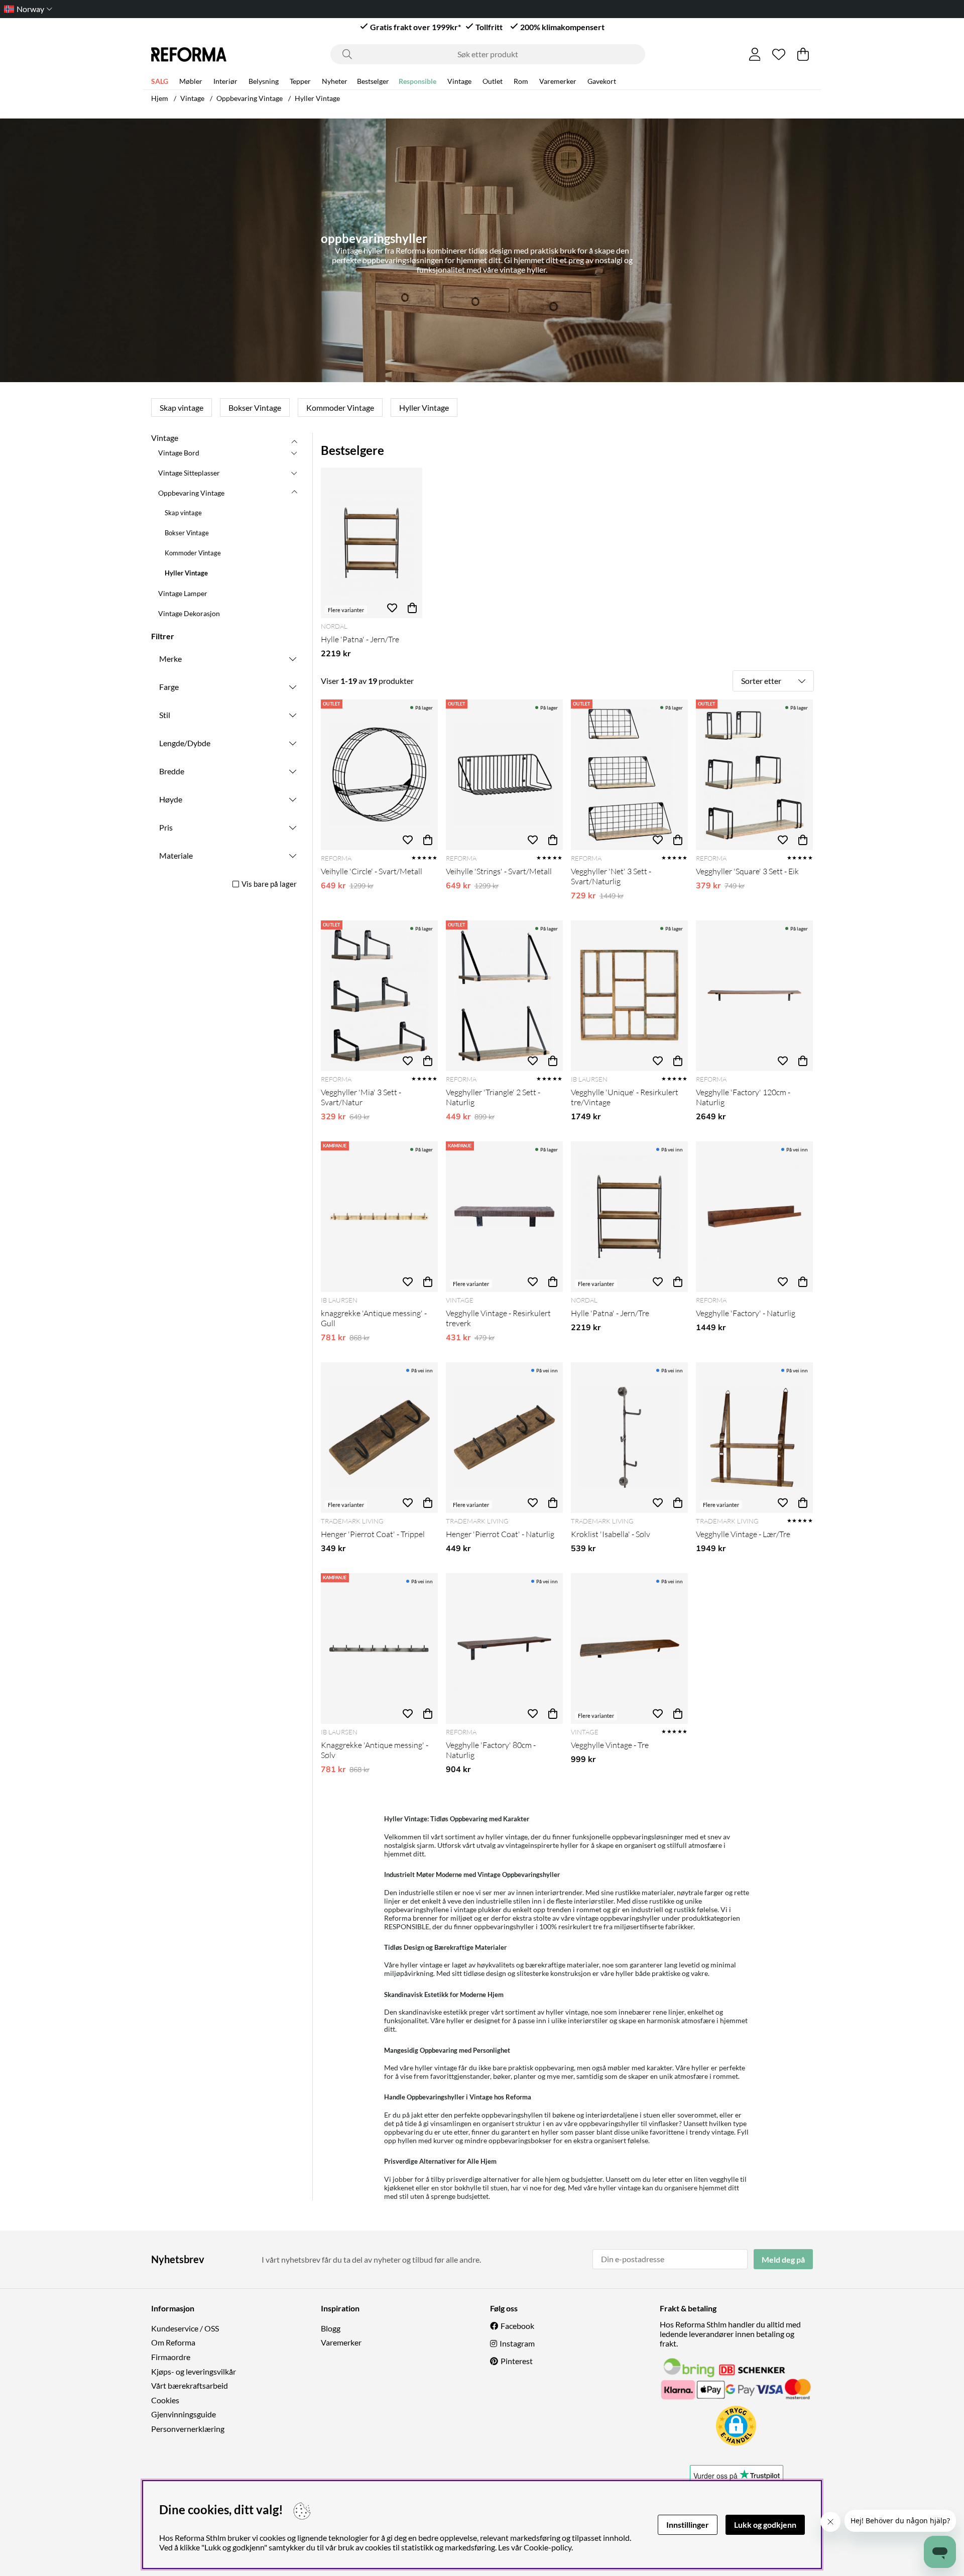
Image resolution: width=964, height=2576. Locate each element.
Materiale (176, 855)
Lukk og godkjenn (765, 2525)
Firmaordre (171, 2357)
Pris (166, 827)
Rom (521, 81)
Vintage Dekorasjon (189, 613)
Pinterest (517, 2361)
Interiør (225, 81)
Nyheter (335, 81)
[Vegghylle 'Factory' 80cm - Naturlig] (504, 1649)
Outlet (493, 81)
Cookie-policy (548, 2547)
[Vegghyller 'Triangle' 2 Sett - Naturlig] (504, 996)
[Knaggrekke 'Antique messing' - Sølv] (379, 1649)
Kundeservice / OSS (185, 2328)
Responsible (417, 81)
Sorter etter (761, 681)
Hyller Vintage (317, 98)
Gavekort (602, 81)
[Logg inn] (755, 54)
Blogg (331, 2328)
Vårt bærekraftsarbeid (190, 2385)
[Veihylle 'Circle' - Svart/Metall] (379, 775)
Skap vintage (182, 407)
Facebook (517, 2326)
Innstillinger (688, 2525)
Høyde (171, 799)
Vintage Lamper (183, 593)
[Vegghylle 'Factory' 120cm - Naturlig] (754, 996)
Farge (169, 687)
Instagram (517, 2343)
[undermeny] (294, 452)
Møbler (191, 81)
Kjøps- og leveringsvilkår (194, 2371)
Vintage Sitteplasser (189, 473)
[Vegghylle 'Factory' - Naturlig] (754, 1217)
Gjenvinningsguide (184, 2414)
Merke (170, 659)
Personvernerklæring (188, 2429)
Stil (165, 715)
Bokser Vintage (255, 407)
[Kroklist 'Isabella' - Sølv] (629, 1438)
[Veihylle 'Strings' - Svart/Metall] (504, 775)
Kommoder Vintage (340, 407)
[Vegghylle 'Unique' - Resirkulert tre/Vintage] (629, 996)
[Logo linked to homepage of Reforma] (189, 54)
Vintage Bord (179, 453)
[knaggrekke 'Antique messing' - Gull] (379, 1217)
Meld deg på (783, 2259)
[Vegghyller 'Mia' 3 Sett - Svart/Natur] (379, 996)
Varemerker (558, 81)
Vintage (459, 81)
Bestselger (373, 81)
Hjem (160, 98)
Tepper (300, 81)
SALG (160, 81)
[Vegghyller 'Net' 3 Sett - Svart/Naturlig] (629, 775)
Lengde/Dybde (185, 743)
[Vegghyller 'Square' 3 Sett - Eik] (754, 775)
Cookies (165, 2400)
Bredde (172, 771)
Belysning (264, 81)
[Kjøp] (428, 840)
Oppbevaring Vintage (250, 98)
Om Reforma (173, 2342)
